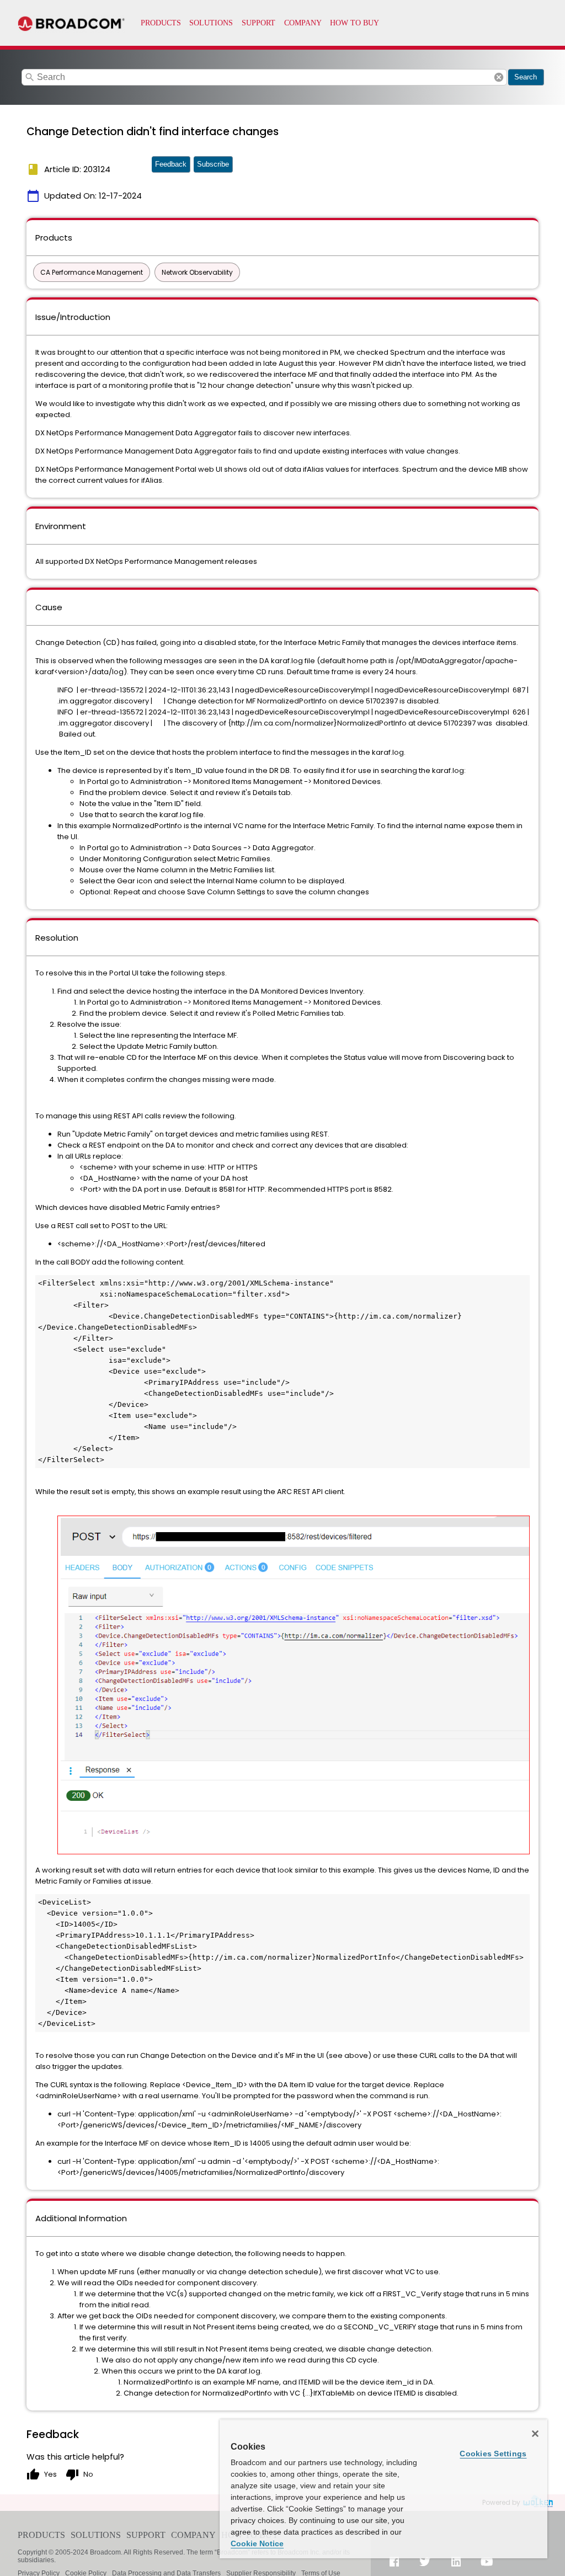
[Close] (535, 2434)
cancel (499, 77)
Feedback (171, 164)
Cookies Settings (493, 2454)
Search (526, 77)
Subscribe (213, 164)
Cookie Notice (257, 2543)
